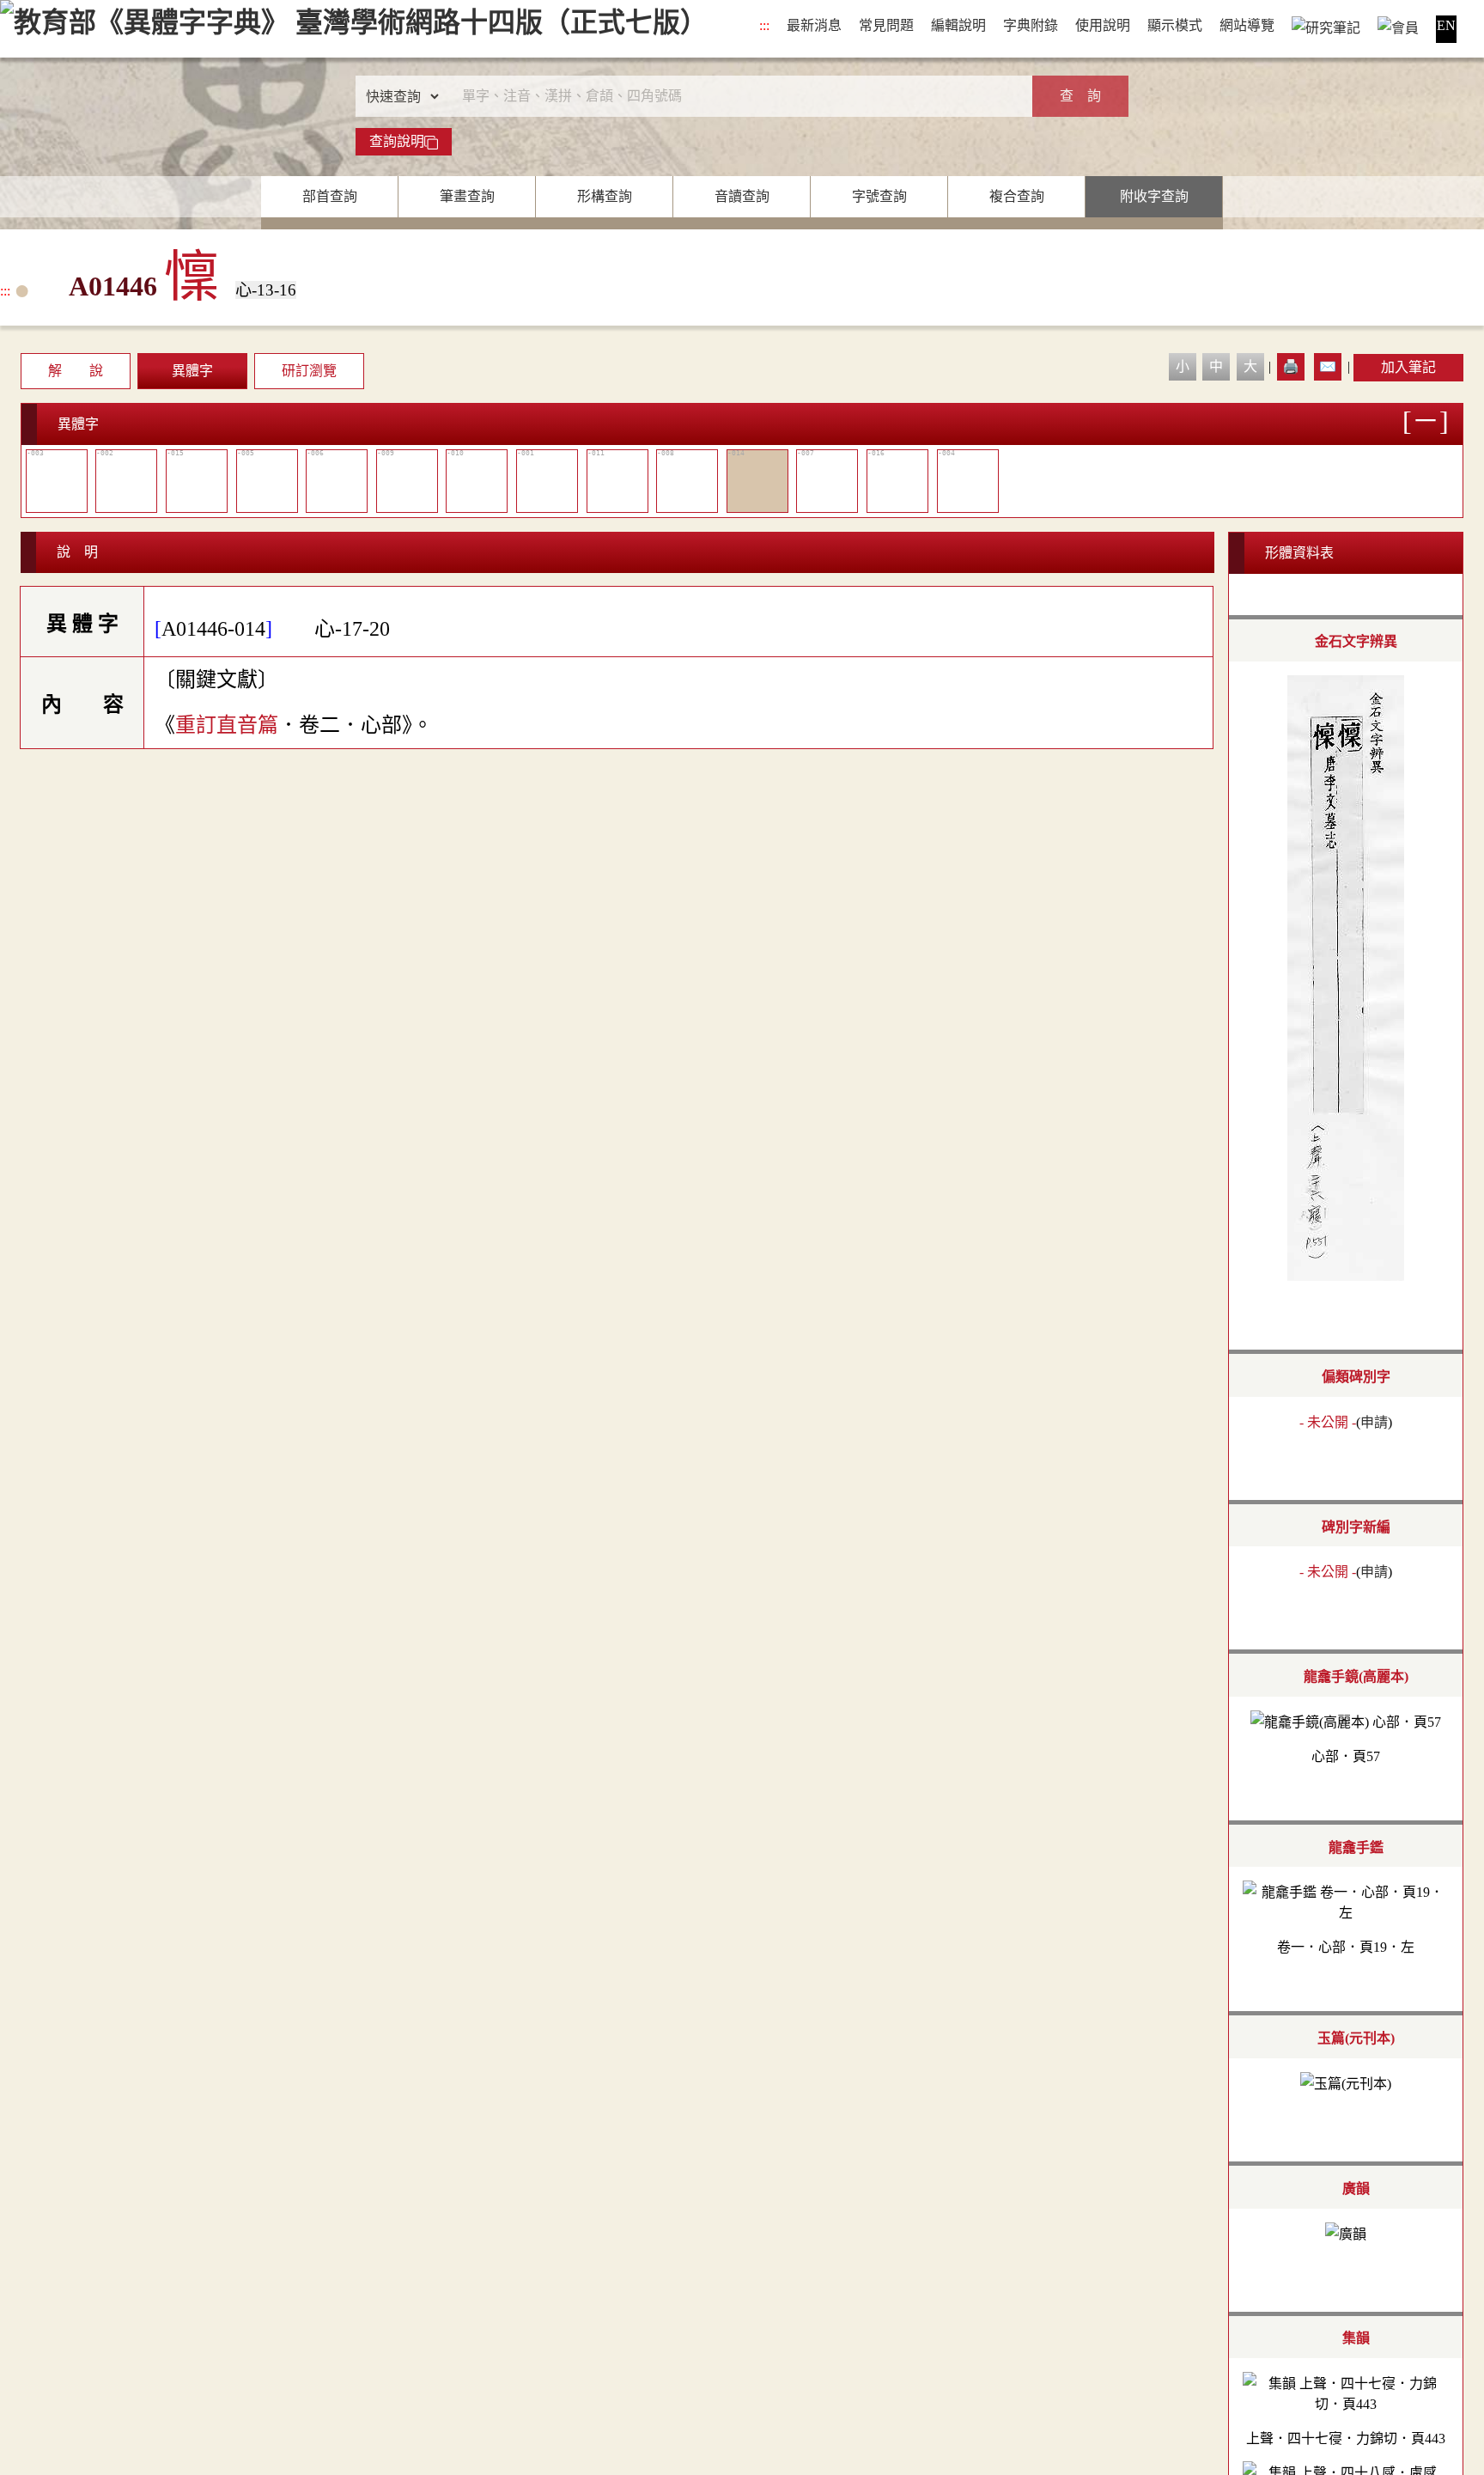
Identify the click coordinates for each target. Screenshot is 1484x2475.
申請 (1374, 1422)
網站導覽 (1247, 25)
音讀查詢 (742, 196)
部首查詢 (330, 196)
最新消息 (814, 25)
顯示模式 (1175, 25)
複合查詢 (1017, 196)
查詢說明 (397, 141)
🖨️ (1291, 366)
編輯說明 (958, 25)
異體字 (192, 371)
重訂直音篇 (227, 725)
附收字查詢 (1154, 196)
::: (764, 25)
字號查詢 (879, 196)
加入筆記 (1408, 367)
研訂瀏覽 (309, 371)
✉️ (1328, 366)
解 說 (76, 371)
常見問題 (886, 25)
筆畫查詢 (467, 196)
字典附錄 (1031, 25)
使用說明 (1103, 25)
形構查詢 (605, 196)
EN (1446, 25)
